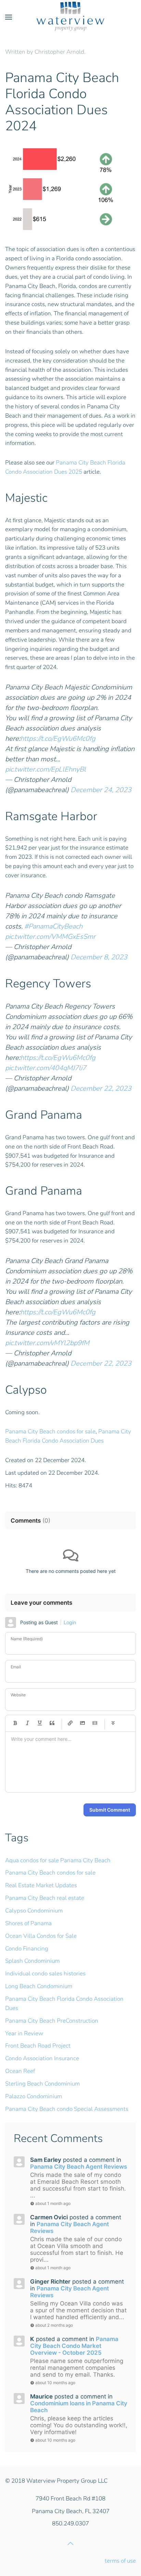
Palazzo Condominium (34, 2096)
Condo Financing (27, 1949)
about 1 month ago (53, 2203)
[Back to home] (70, 17)
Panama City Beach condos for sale (50, 1431)
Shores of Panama (28, 1923)
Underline (40, 1723)
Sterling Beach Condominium (42, 2084)
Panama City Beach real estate (45, 1898)
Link (70, 1723)
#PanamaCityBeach (53, 926)
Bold (15, 1723)
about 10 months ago (55, 2383)
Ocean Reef (20, 2071)
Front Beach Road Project (38, 2046)
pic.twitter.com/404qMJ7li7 (46, 1068)
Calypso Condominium (34, 1911)
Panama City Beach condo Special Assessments (67, 2109)
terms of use (120, 2561)
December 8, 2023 (99, 957)
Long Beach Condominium (39, 1986)
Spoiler (113, 1723)
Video (95, 1723)
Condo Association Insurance (42, 2058)
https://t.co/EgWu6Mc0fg (58, 739)
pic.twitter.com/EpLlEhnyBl (46, 769)
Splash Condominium (32, 1961)
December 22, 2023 (101, 1088)
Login (70, 1622)
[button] (9, 17)
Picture (82, 1723)
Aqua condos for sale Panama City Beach (58, 1860)
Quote (52, 1723)
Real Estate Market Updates (41, 1885)
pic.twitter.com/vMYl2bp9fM (47, 1343)
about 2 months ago (54, 2325)
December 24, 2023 (101, 790)
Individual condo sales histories (45, 1974)
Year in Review (24, 2033)
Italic (27, 1723)
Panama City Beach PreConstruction (52, 2021)
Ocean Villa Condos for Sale (41, 1936)
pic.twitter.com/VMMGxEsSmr (50, 937)
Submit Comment (110, 1810)
